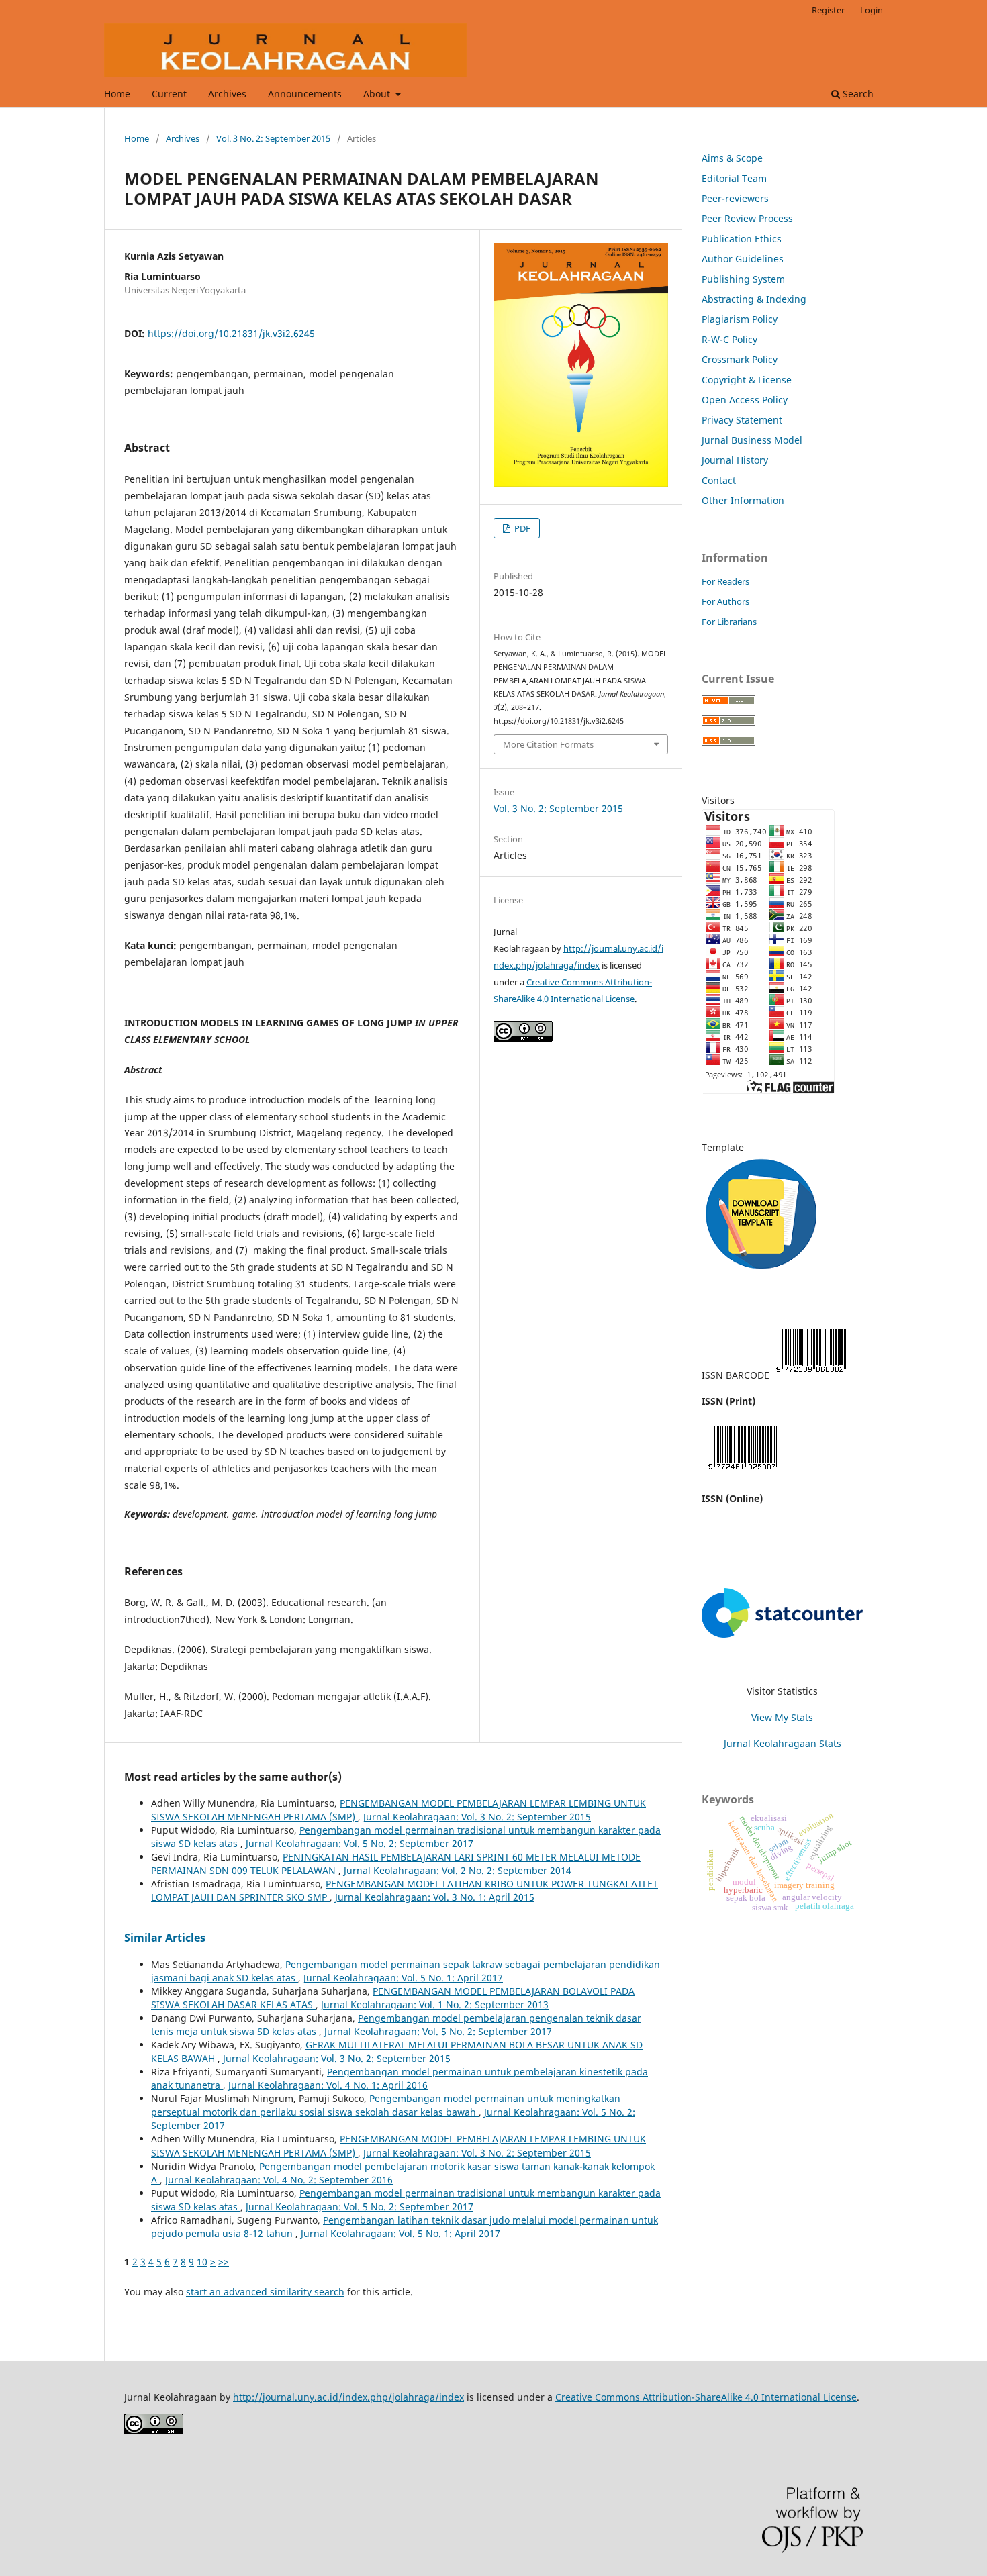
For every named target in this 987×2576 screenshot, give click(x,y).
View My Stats (782, 1717)
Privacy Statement (742, 420)
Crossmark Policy (740, 359)
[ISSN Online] (743, 1472)
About (378, 94)
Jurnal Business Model (752, 440)
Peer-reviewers (735, 198)
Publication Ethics (742, 239)
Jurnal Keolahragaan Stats (783, 1743)
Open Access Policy (745, 400)
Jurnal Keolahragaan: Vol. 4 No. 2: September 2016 (279, 2180)
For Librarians (729, 622)
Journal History (735, 460)
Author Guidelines (743, 259)
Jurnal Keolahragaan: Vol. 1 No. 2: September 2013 (435, 2004)
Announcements (305, 94)
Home (117, 94)
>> (224, 2262)
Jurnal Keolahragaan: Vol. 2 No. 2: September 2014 (458, 1870)
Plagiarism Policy (740, 319)
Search (857, 94)
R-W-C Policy (730, 339)
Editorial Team (734, 178)
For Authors (725, 601)
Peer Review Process (747, 218)
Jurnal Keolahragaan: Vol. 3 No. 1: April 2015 (435, 1897)
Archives (227, 94)
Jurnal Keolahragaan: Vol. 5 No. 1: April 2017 (403, 1978)
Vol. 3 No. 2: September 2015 (273, 138)
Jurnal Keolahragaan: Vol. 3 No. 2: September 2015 (477, 1817)
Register (828, 10)
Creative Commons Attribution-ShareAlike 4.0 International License (706, 2397)
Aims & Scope (732, 158)
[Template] (762, 1274)
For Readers (725, 581)
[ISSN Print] (811, 1375)
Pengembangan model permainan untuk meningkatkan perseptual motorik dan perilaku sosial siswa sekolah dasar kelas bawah (386, 2105)
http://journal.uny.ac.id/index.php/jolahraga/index (348, 2397)
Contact (719, 480)
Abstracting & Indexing (754, 299)
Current (169, 94)
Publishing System (743, 279)
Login (872, 10)
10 (202, 2262)
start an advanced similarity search (265, 2292)
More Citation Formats (548, 744)
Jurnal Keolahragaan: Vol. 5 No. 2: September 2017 (360, 1843)
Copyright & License (747, 380)
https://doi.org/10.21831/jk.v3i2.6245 (231, 333)
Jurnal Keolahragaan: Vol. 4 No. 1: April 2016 (328, 2085)
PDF (521, 528)
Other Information (743, 500)
